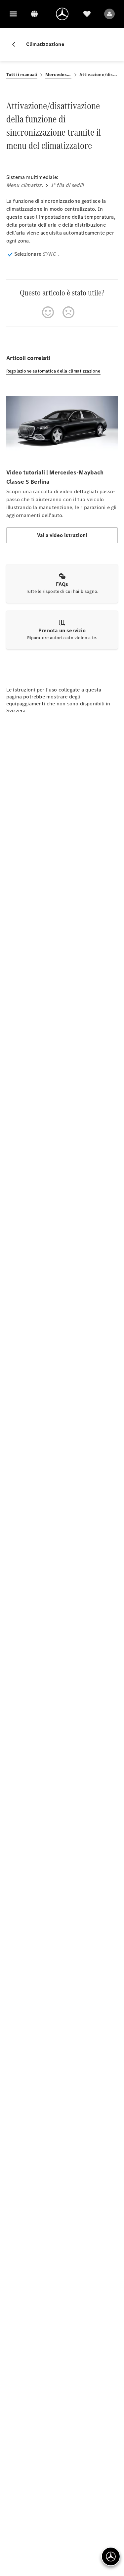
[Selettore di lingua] (34, 14)
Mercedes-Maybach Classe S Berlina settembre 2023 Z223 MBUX (58, 75)
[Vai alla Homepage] (62, 14)
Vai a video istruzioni (62, 535)
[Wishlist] (87, 14)
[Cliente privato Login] (109, 14)
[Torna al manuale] (16, 44)
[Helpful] (48, 312)
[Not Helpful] (68, 312)
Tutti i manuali (22, 75)
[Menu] (13, 14)
